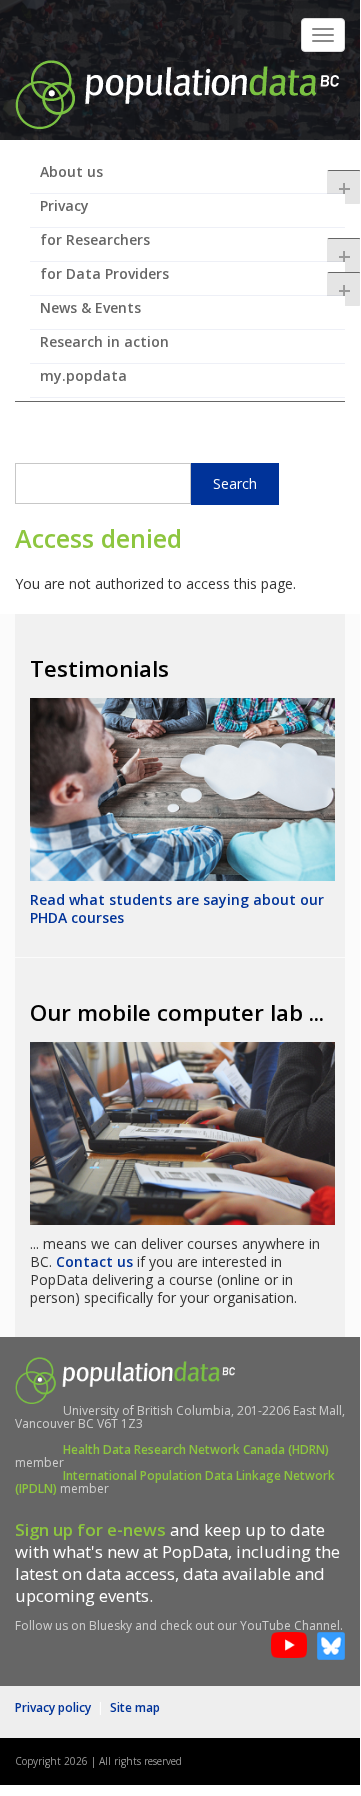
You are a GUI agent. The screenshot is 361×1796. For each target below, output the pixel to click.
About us (192, 178)
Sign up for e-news (90, 1529)
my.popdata (83, 375)
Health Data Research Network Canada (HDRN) (196, 1449)
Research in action (104, 341)
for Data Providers (192, 280)
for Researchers (192, 246)
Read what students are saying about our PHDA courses (177, 908)
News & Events (90, 307)
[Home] (177, 92)
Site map (135, 1707)
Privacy (64, 205)
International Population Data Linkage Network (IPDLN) (175, 1482)
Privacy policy (53, 1707)
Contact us (94, 1261)
